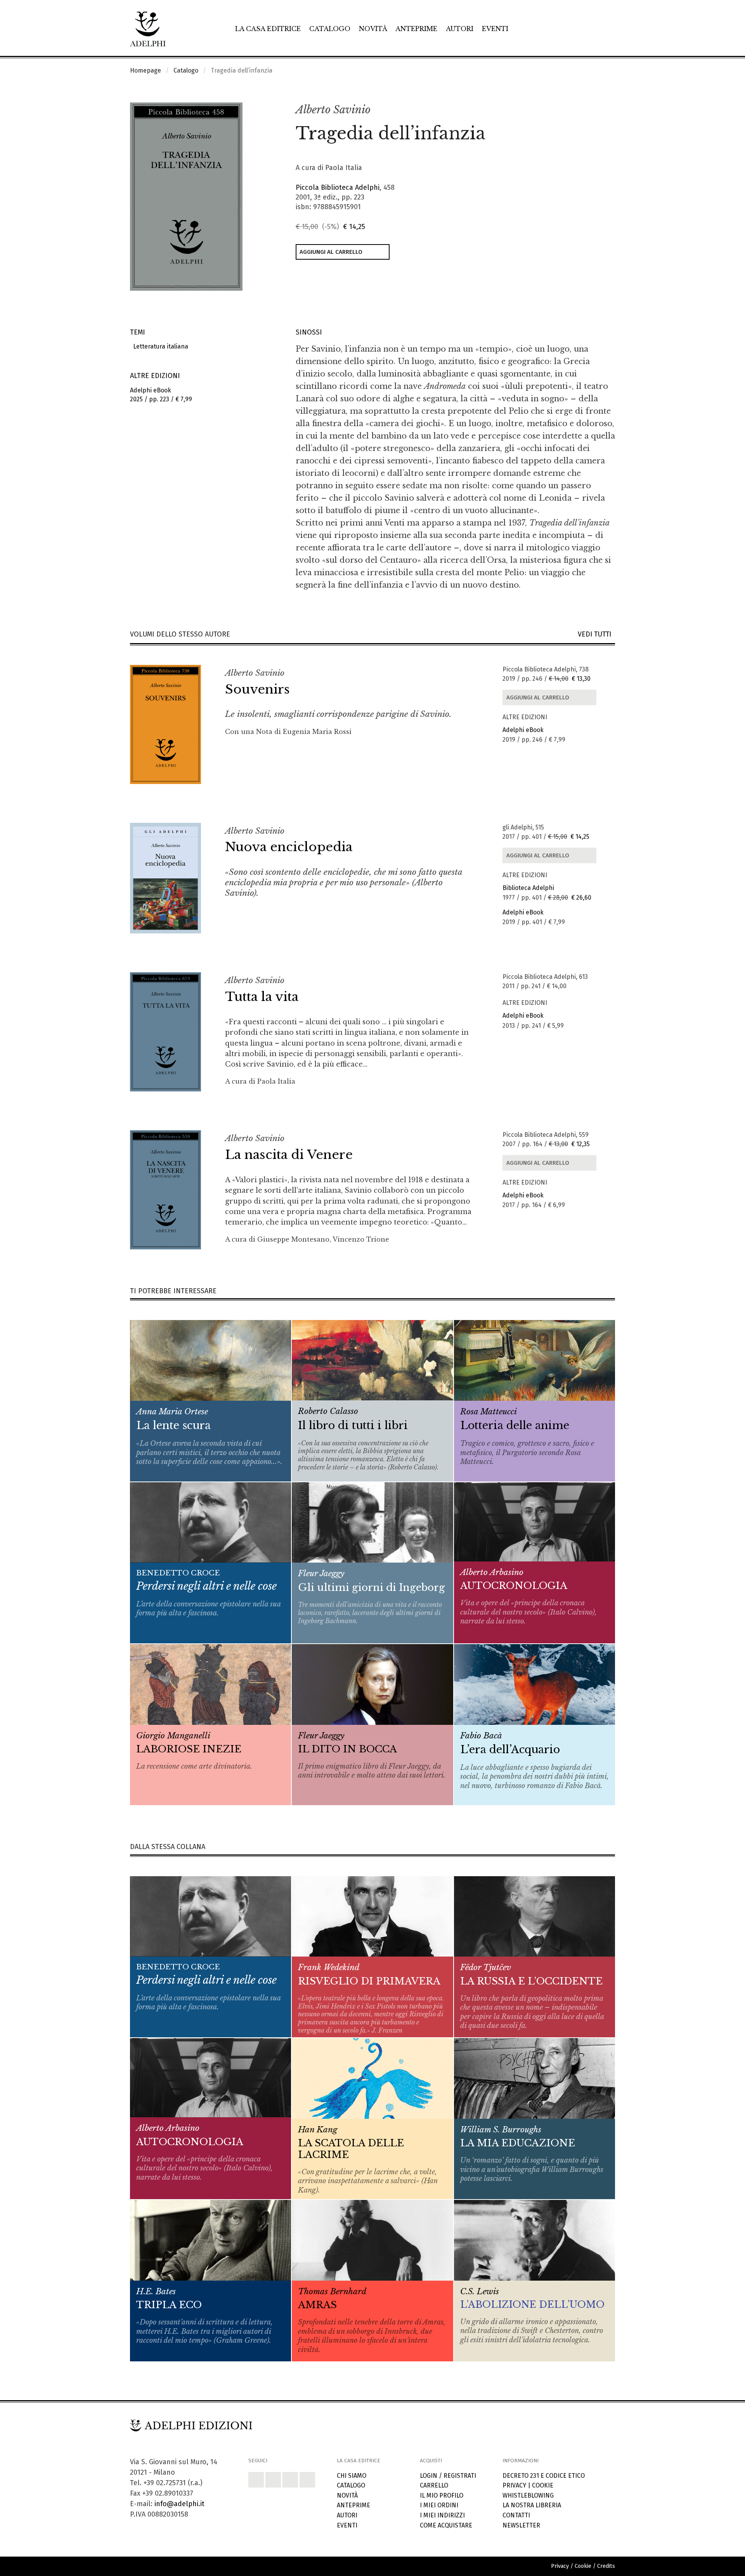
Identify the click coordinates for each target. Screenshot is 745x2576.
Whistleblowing (528, 2495)
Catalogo (330, 29)
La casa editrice (268, 29)
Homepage (146, 70)
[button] (592, 110)
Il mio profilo (442, 2495)
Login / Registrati (448, 2476)
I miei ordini (439, 2505)
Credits (606, 2566)
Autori (460, 29)
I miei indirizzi (442, 2515)
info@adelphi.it (179, 2504)
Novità (373, 29)
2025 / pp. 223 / (161, 395)
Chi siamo (352, 2476)
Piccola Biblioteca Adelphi (338, 187)
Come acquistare (446, 2525)
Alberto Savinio (333, 110)
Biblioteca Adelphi (528, 888)
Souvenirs (257, 689)
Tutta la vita (262, 997)
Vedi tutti (596, 634)
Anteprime (416, 29)
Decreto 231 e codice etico (544, 2476)
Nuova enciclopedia (289, 847)
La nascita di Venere (289, 1155)
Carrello (434, 2485)
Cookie (543, 2485)
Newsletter (521, 2525)
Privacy (514, 2485)
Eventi (495, 29)
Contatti (516, 2515)
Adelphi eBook (523, 730)
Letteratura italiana (159, 346)
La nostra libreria (532, 2505)
